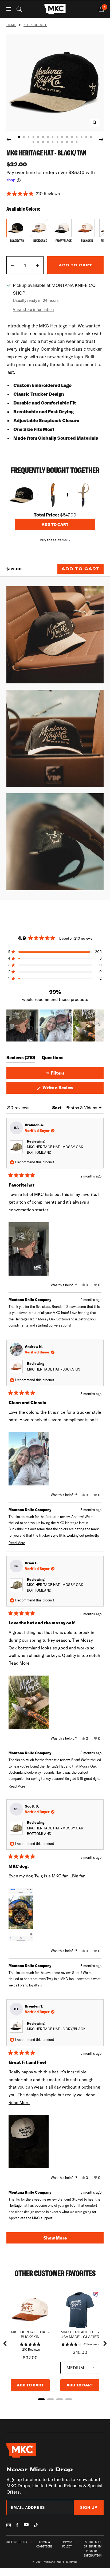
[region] (55, 1025)
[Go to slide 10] (62, 137)
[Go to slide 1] (19, 137)
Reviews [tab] (21, 1059)
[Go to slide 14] (81, 137)
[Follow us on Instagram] (9, 2525)
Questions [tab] (53, 1059)
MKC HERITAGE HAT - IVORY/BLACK (56, 2029)
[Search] (19, 9)
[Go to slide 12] (72, 137)
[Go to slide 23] (62, 142)
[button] (55, 194)
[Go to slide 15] (86, 137)
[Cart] (101, 9)
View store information (33, 309)
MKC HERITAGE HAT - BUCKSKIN (54, 1369)
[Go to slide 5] (38, 137)
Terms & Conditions (44, 2544)
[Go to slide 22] (57, 142)
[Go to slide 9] (57, 137)
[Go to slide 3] (29, 137)
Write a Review (66, 1089)
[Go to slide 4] (33, 137)
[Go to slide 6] (43, 137)
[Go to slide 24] (67, 142)
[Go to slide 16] (91, 137)
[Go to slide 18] (38, 142)
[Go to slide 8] (53, 137)
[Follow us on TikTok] (36, 2525)
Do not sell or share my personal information (93, 2549)
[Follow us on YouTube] (26, 2525)
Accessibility (17, 2542)
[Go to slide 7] (48, 137)
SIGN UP (89, 2507)
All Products (35, 25)
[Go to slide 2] (24, 137)
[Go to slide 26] (77, 142)
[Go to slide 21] (53, 142)
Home (11, 25)
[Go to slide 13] (77, 137)
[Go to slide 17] (33, 142)
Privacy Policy (67, 2544)
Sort (57, 1108)
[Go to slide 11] (67, 137)
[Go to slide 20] (48, 142)
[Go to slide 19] (43, 142)
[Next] (101, 139)
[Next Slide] (99, 1025)
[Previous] (9, 139)
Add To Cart (80, 569)
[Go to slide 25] (72, 142)
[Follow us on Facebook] (17, 2525)
